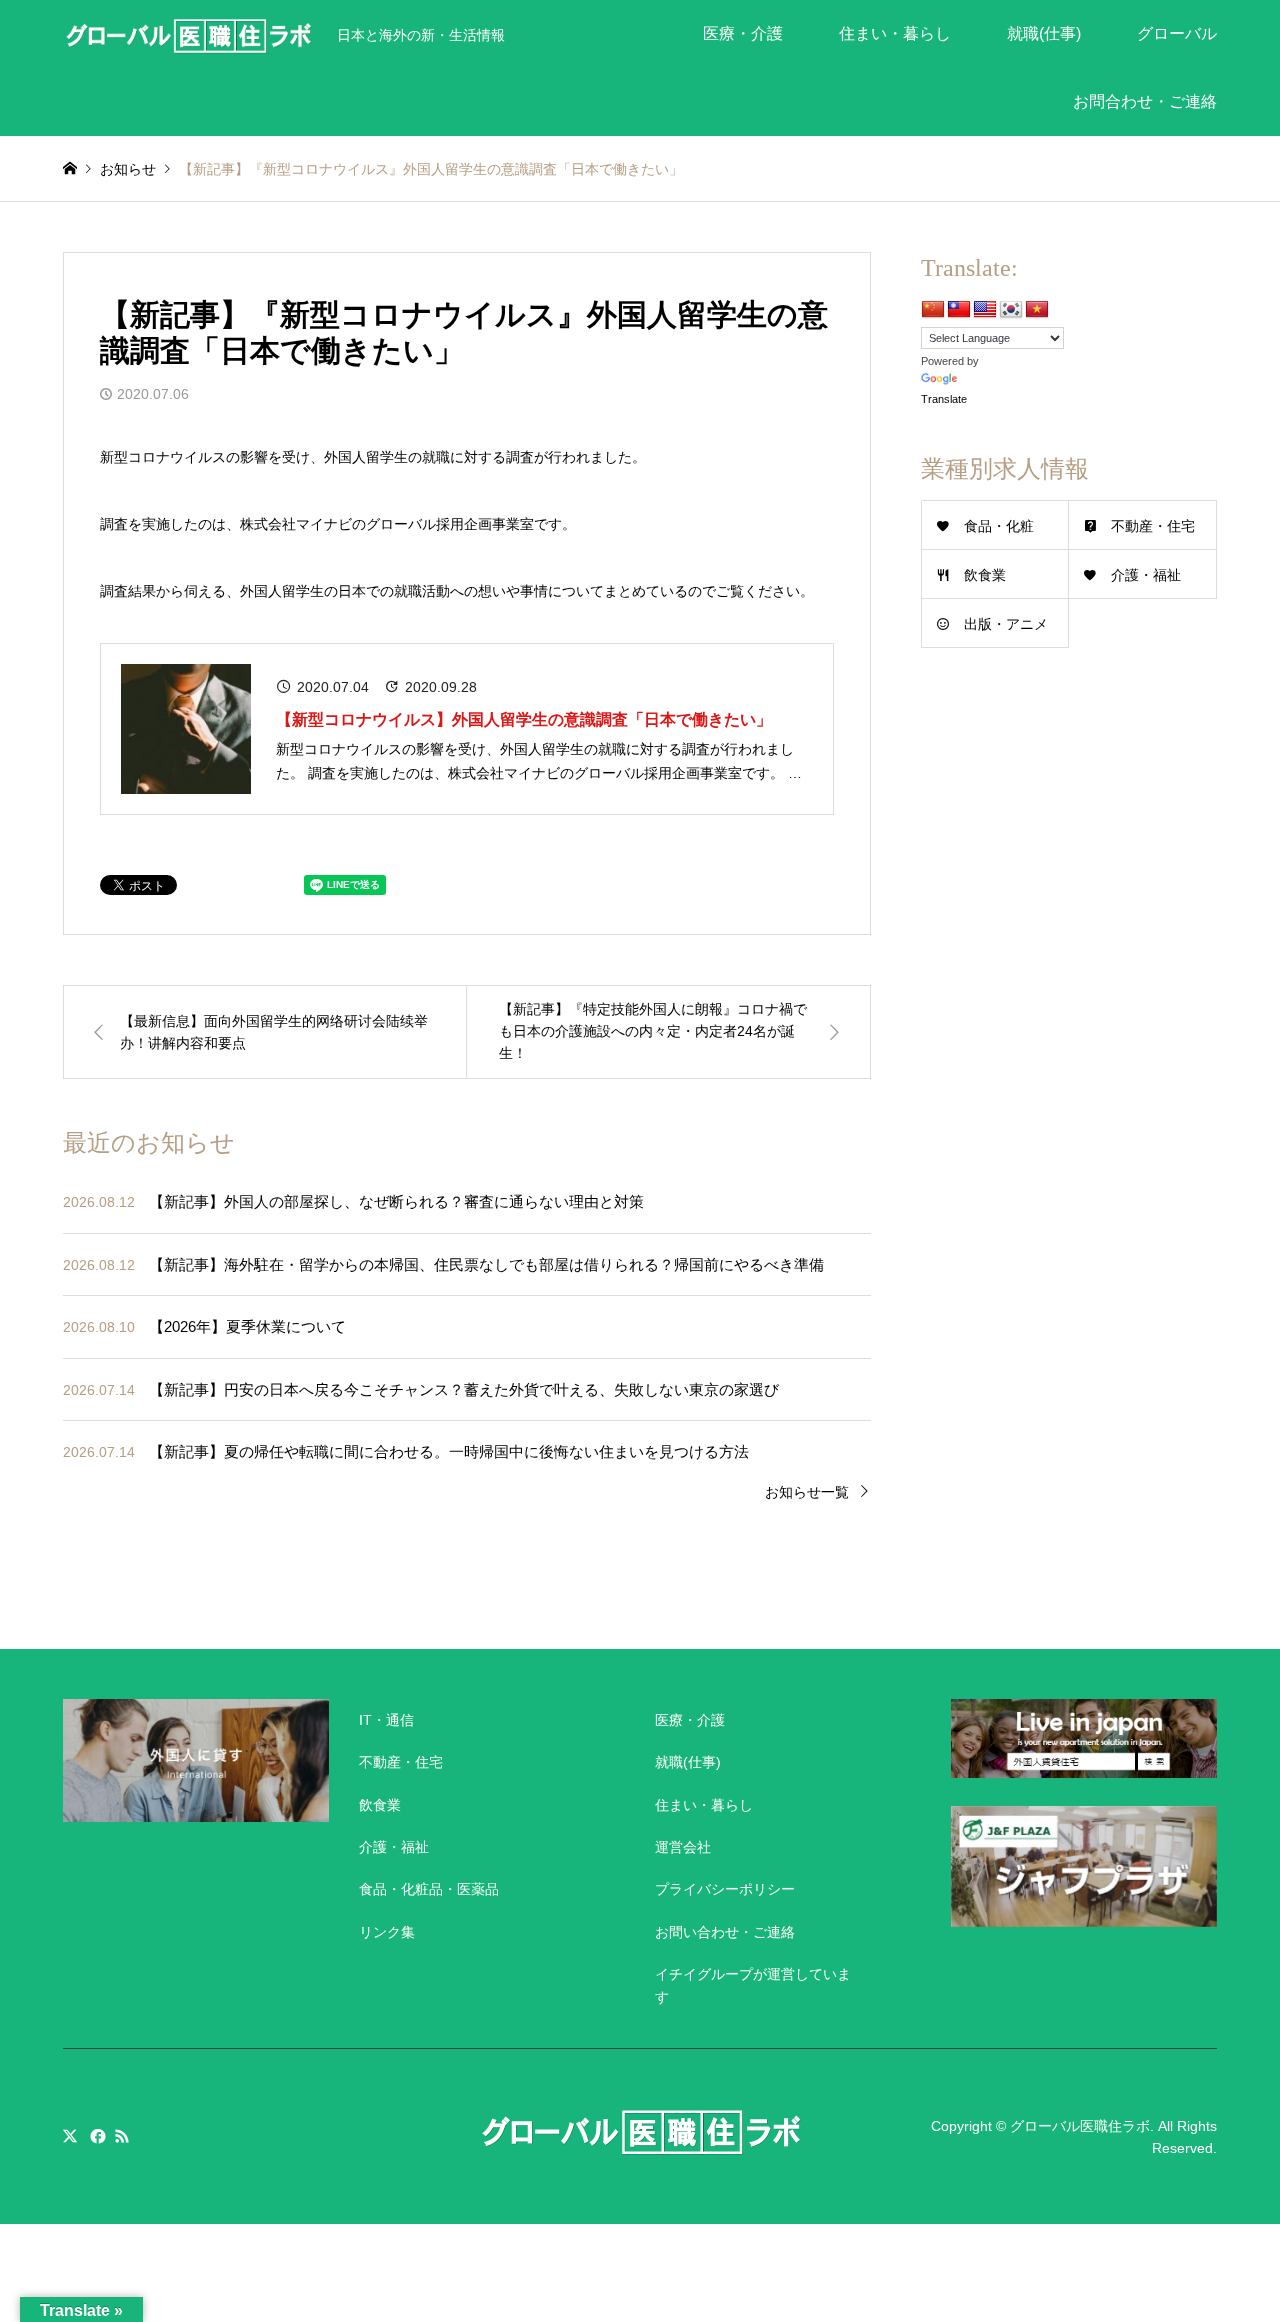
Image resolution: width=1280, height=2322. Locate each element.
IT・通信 (386, 1720)
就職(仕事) (1044, 33)
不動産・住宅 (1153, 526)
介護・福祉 (1146, 575)
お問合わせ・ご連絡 (1145, 101)
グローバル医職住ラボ (1080, 2125)
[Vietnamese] (1037, 310)
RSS (122, 2136)
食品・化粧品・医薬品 (429, 1889)
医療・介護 (743, 33)
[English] (985, 310)
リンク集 (387, 1932)
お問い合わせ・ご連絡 (725, 1932)
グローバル (1177, 33)
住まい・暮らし (895, 33)
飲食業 (985, 575)
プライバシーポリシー (725, 1889)
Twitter (70, 2136)
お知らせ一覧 (807, 1492)
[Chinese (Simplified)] (933, 310)
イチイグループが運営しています (753, 1985)
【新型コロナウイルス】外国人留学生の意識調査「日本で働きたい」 (524, 719)
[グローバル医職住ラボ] (188, 34)
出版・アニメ (1006, 624)
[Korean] (1011, 310)
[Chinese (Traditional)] (959, 310)
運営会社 (683, 1847)
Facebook (96, 2136)
